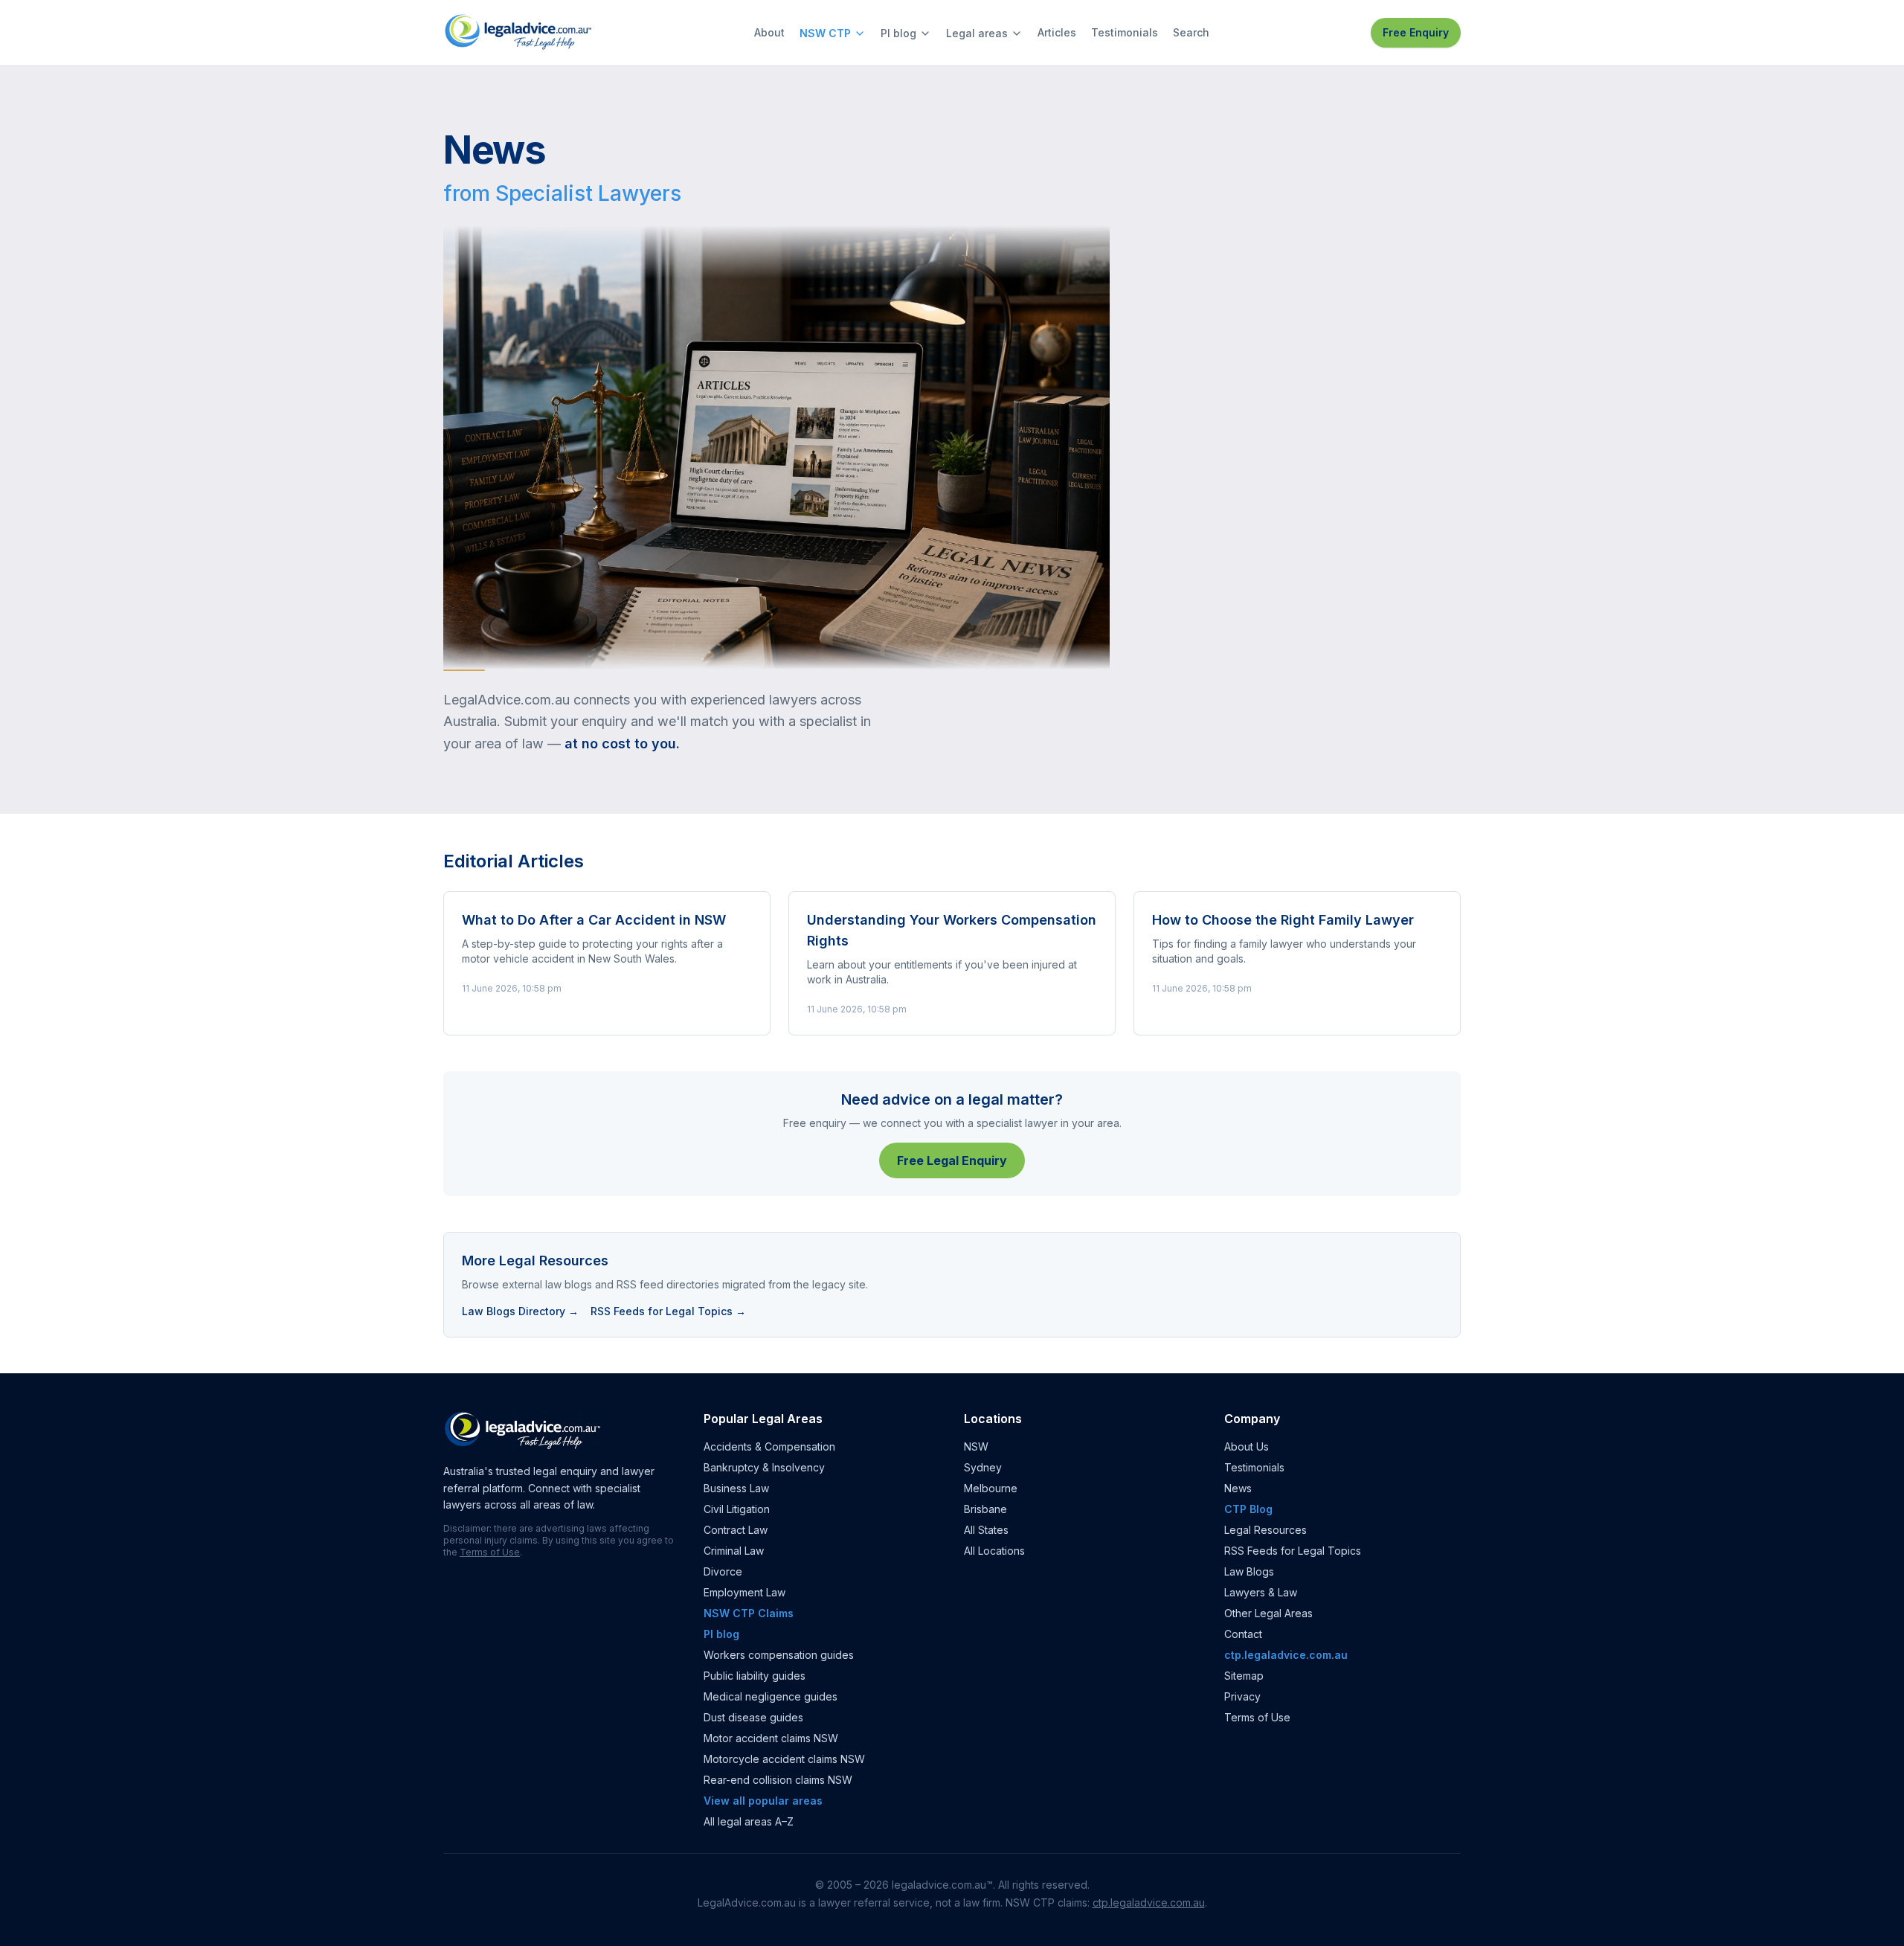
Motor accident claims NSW (771, 1738)
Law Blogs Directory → (520, 1311)
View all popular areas (763, 1801)
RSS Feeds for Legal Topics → (668, 1311)
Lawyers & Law (1261, 1592)
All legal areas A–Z (749, 1821)
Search (1191, 32)
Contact (1243, 1634)
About (769, 32)
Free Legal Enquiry (952, 1160)
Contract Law (736, 1530)
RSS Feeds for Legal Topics (1293, 1551)
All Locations (994, 1551)
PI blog (898, 33)
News (1238, 1488)
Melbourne (991, 1488)
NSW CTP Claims (749, 1613)
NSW (976, 1446)
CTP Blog (1248, 1509)
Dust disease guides (753, 1717)
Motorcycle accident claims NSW (784, 1759)
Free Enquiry (1416, 32)
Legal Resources (1265, 1530)
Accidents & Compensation (769, 1446)
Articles (1057, 32)
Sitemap (1244, 1676)
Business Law (736, 1488)
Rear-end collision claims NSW (778, 1780)
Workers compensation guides (779, 1655)
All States (986, 1530)
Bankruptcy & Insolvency (764, 1467)
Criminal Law (734, 1551)
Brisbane (985, 1509)
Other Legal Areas (1268, 1613)
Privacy (1242, 1696)
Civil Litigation (737, 1509)
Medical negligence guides (771, 1696)
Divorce (723, 1571)
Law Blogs (1249, 1571)
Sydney (983, 1467)
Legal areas (977, 33)
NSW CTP (825, 33)
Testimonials (1125, 32)
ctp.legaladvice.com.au (1286, 1655)
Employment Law (744, 1592)
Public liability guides (755, 1676)
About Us (1247, 1446)
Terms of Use (490, 1552)
